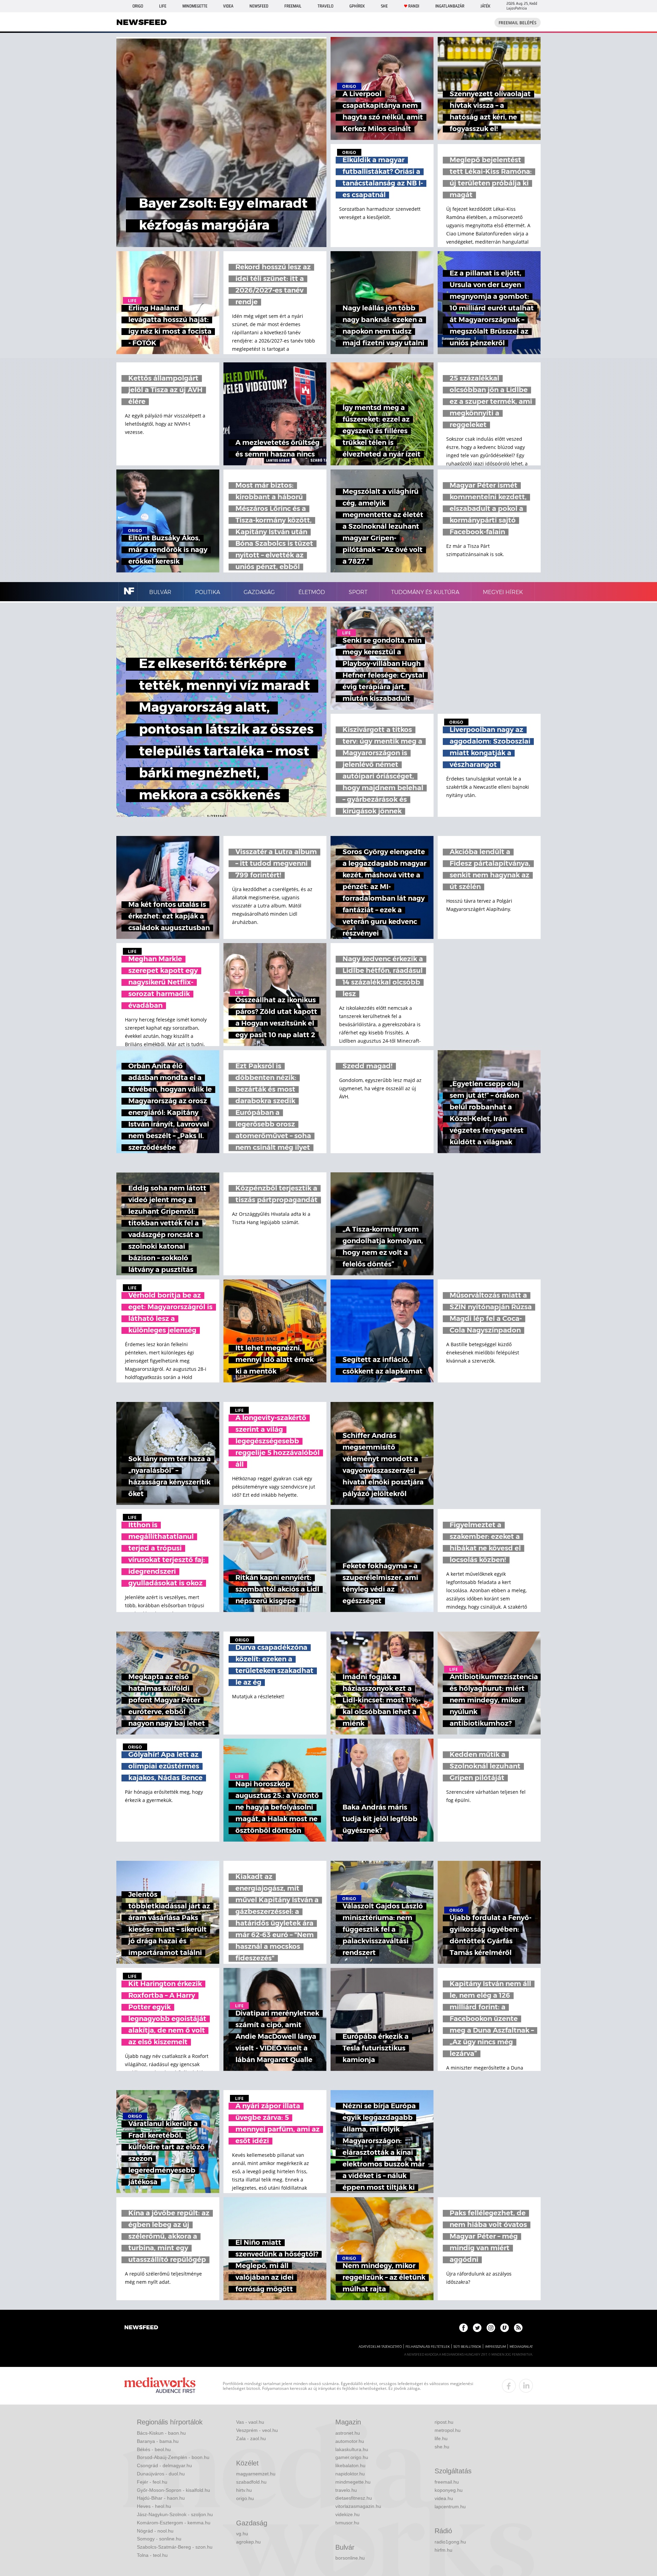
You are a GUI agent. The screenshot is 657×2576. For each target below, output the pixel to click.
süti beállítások (467, 2347)
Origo (138, 6)
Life (163, 6)
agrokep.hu (248, 2542)
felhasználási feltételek (428, 2347)
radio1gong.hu (450, 2542)
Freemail (293, 6)
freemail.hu (447, 2482)
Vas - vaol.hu (250, 2422)
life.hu (441, 2438)
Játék (485, 6)
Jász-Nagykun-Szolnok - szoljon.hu (175, 2514)
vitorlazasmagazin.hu (358, 2506)
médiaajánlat (521, 2347)
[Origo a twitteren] (477, 2328)
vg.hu (242, 2534)
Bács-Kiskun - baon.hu (161, 2433)
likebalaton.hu (350, 2465)
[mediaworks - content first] (160, 2386)
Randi (414, 6)
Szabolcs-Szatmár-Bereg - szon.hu (175, 2547)
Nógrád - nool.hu (155, 2531)
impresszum (495, 2347)
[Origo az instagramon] (491, 2328)
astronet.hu (348, 2433)
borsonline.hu (350, 2558)
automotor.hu (350, 2441)
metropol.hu (448, 2430)
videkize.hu (347, 2514)
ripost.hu (444, 2422)
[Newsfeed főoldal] (141, 2328)
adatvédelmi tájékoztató (380, 2347)
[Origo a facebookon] (463, 2328)
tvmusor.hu (347, 2523)
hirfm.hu (443, 2550)
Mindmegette (195, 6)
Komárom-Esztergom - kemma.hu (174, 2523)
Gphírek (357, 6)
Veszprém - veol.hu (257, 2430)
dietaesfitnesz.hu (354, 2498)
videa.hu (444, 2498)
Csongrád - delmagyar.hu (164, 2465)
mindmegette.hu (353, 2482)
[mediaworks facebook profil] (509, 2386)
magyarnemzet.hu (256, 2474)
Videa (228, 6)
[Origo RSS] (518, 2328)
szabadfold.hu (251, 2482)
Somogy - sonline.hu (159, 2539)
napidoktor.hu (350, 2474)
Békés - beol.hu (154, 2449)
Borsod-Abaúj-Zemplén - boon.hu (173, 2457)
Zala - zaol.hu (251, 2438)
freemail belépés (518, 23)
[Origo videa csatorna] (505, 2328)
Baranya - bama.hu (158, 2441)
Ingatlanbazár (450, 6)
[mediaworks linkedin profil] (526, 2386)
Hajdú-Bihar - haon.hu (161, 2498)
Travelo (325, 6)
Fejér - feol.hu (152, 2482)
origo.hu (245, 2498)
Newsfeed (259, 6)
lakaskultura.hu (352, 2449)
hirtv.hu (244, 2490)
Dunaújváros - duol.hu (161, 2474)
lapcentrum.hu (450, 2507)
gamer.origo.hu (352, 2457)
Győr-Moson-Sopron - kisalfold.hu (173, 2490)
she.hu (442, 2447)
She (384, 6)
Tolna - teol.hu (152, 2555)
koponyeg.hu (449, 2490)
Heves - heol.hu (154, 2506)
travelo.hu (346, 2490)
